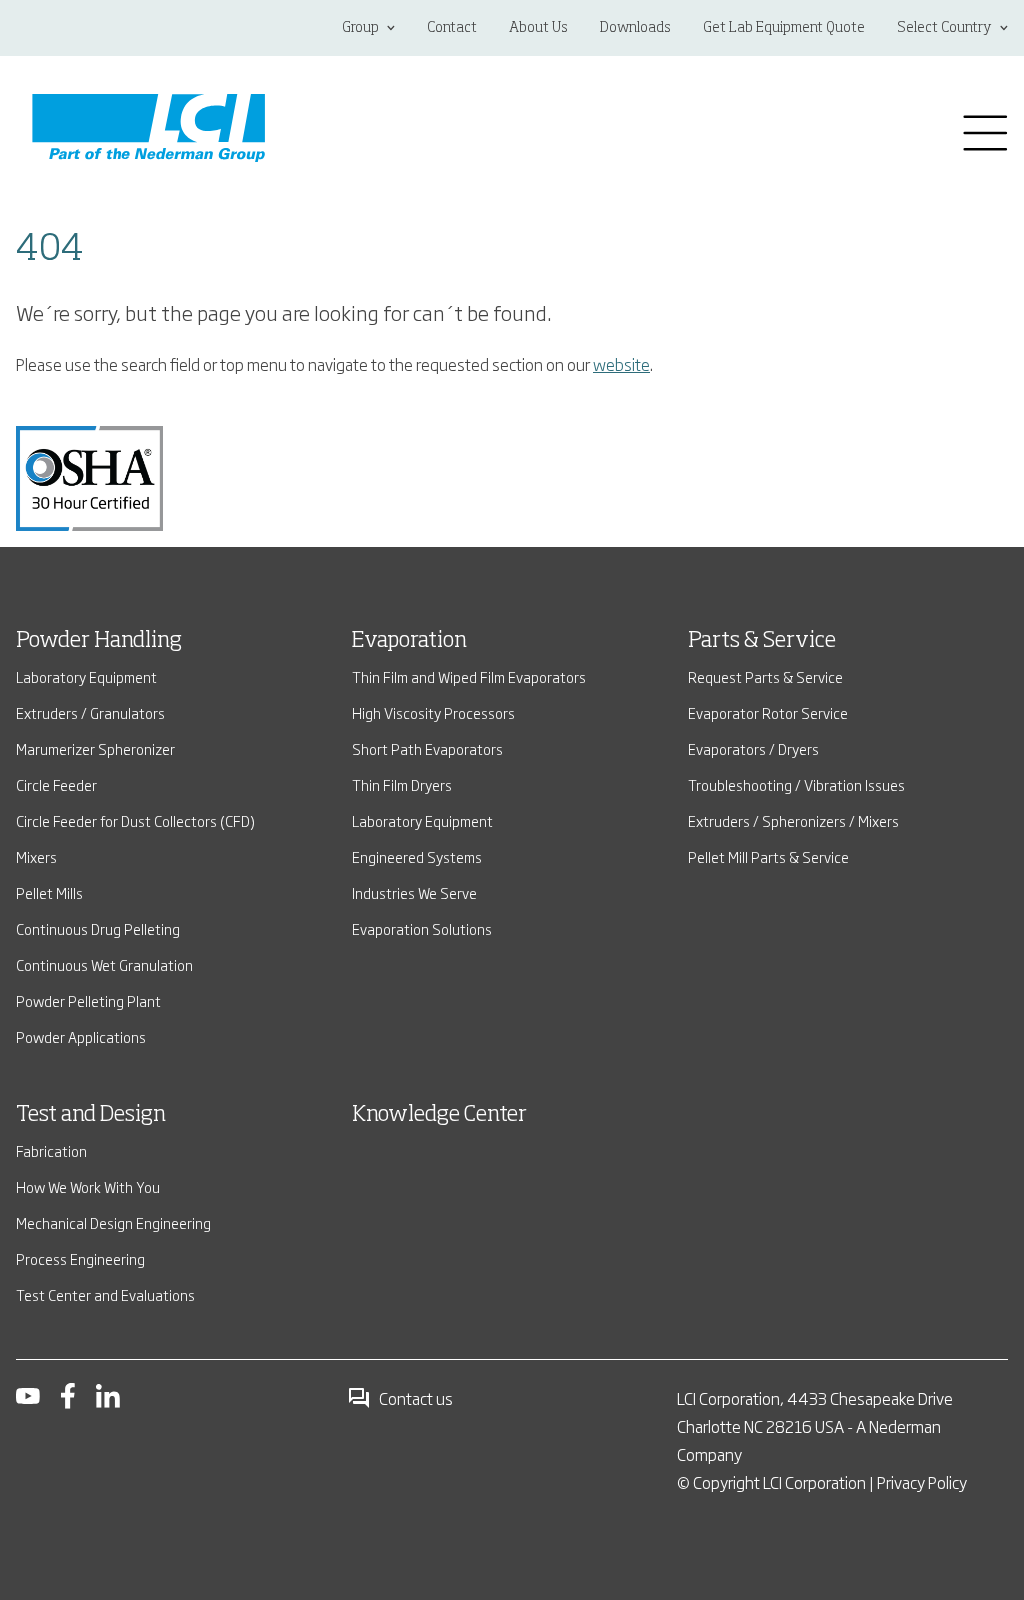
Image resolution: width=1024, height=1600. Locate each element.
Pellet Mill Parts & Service (768, 856)
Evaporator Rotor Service (768, 712)
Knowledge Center (439, 1115)
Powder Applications (81, 1036)
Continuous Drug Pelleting (98, 928)
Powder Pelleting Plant (88, 1000)
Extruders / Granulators (90, 712)
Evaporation (409, 641)
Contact (452, 28)
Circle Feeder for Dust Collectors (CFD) (135, 820)
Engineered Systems (417, 856)
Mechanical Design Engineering (113, 1222)
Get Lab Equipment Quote (784, 28)
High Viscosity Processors (433, 712)
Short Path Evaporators (427, 748)
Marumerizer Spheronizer (95, 748)
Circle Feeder (56, 784)
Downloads (635, 28)
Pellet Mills (49, 892)
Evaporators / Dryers (753, 748)
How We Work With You (88, 1186)
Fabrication (51, 1150)
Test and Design (91, 1115)
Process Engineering (80, 1258)
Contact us (416, 1398)
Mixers (36, 856)
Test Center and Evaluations (105, 1294)
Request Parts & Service (765, 676)
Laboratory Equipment (86, 676)
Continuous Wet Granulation (104, 964)
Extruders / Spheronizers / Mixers (793, 820)
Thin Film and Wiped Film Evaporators (469, 676)
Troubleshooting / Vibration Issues (796, 784)
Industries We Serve (414, 892)
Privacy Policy (922, 1482)
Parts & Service (762, 641)
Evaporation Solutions (422, 928)
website (621, 364)
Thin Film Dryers (402, 784)
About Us (538, 28)
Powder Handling (99, 641)
